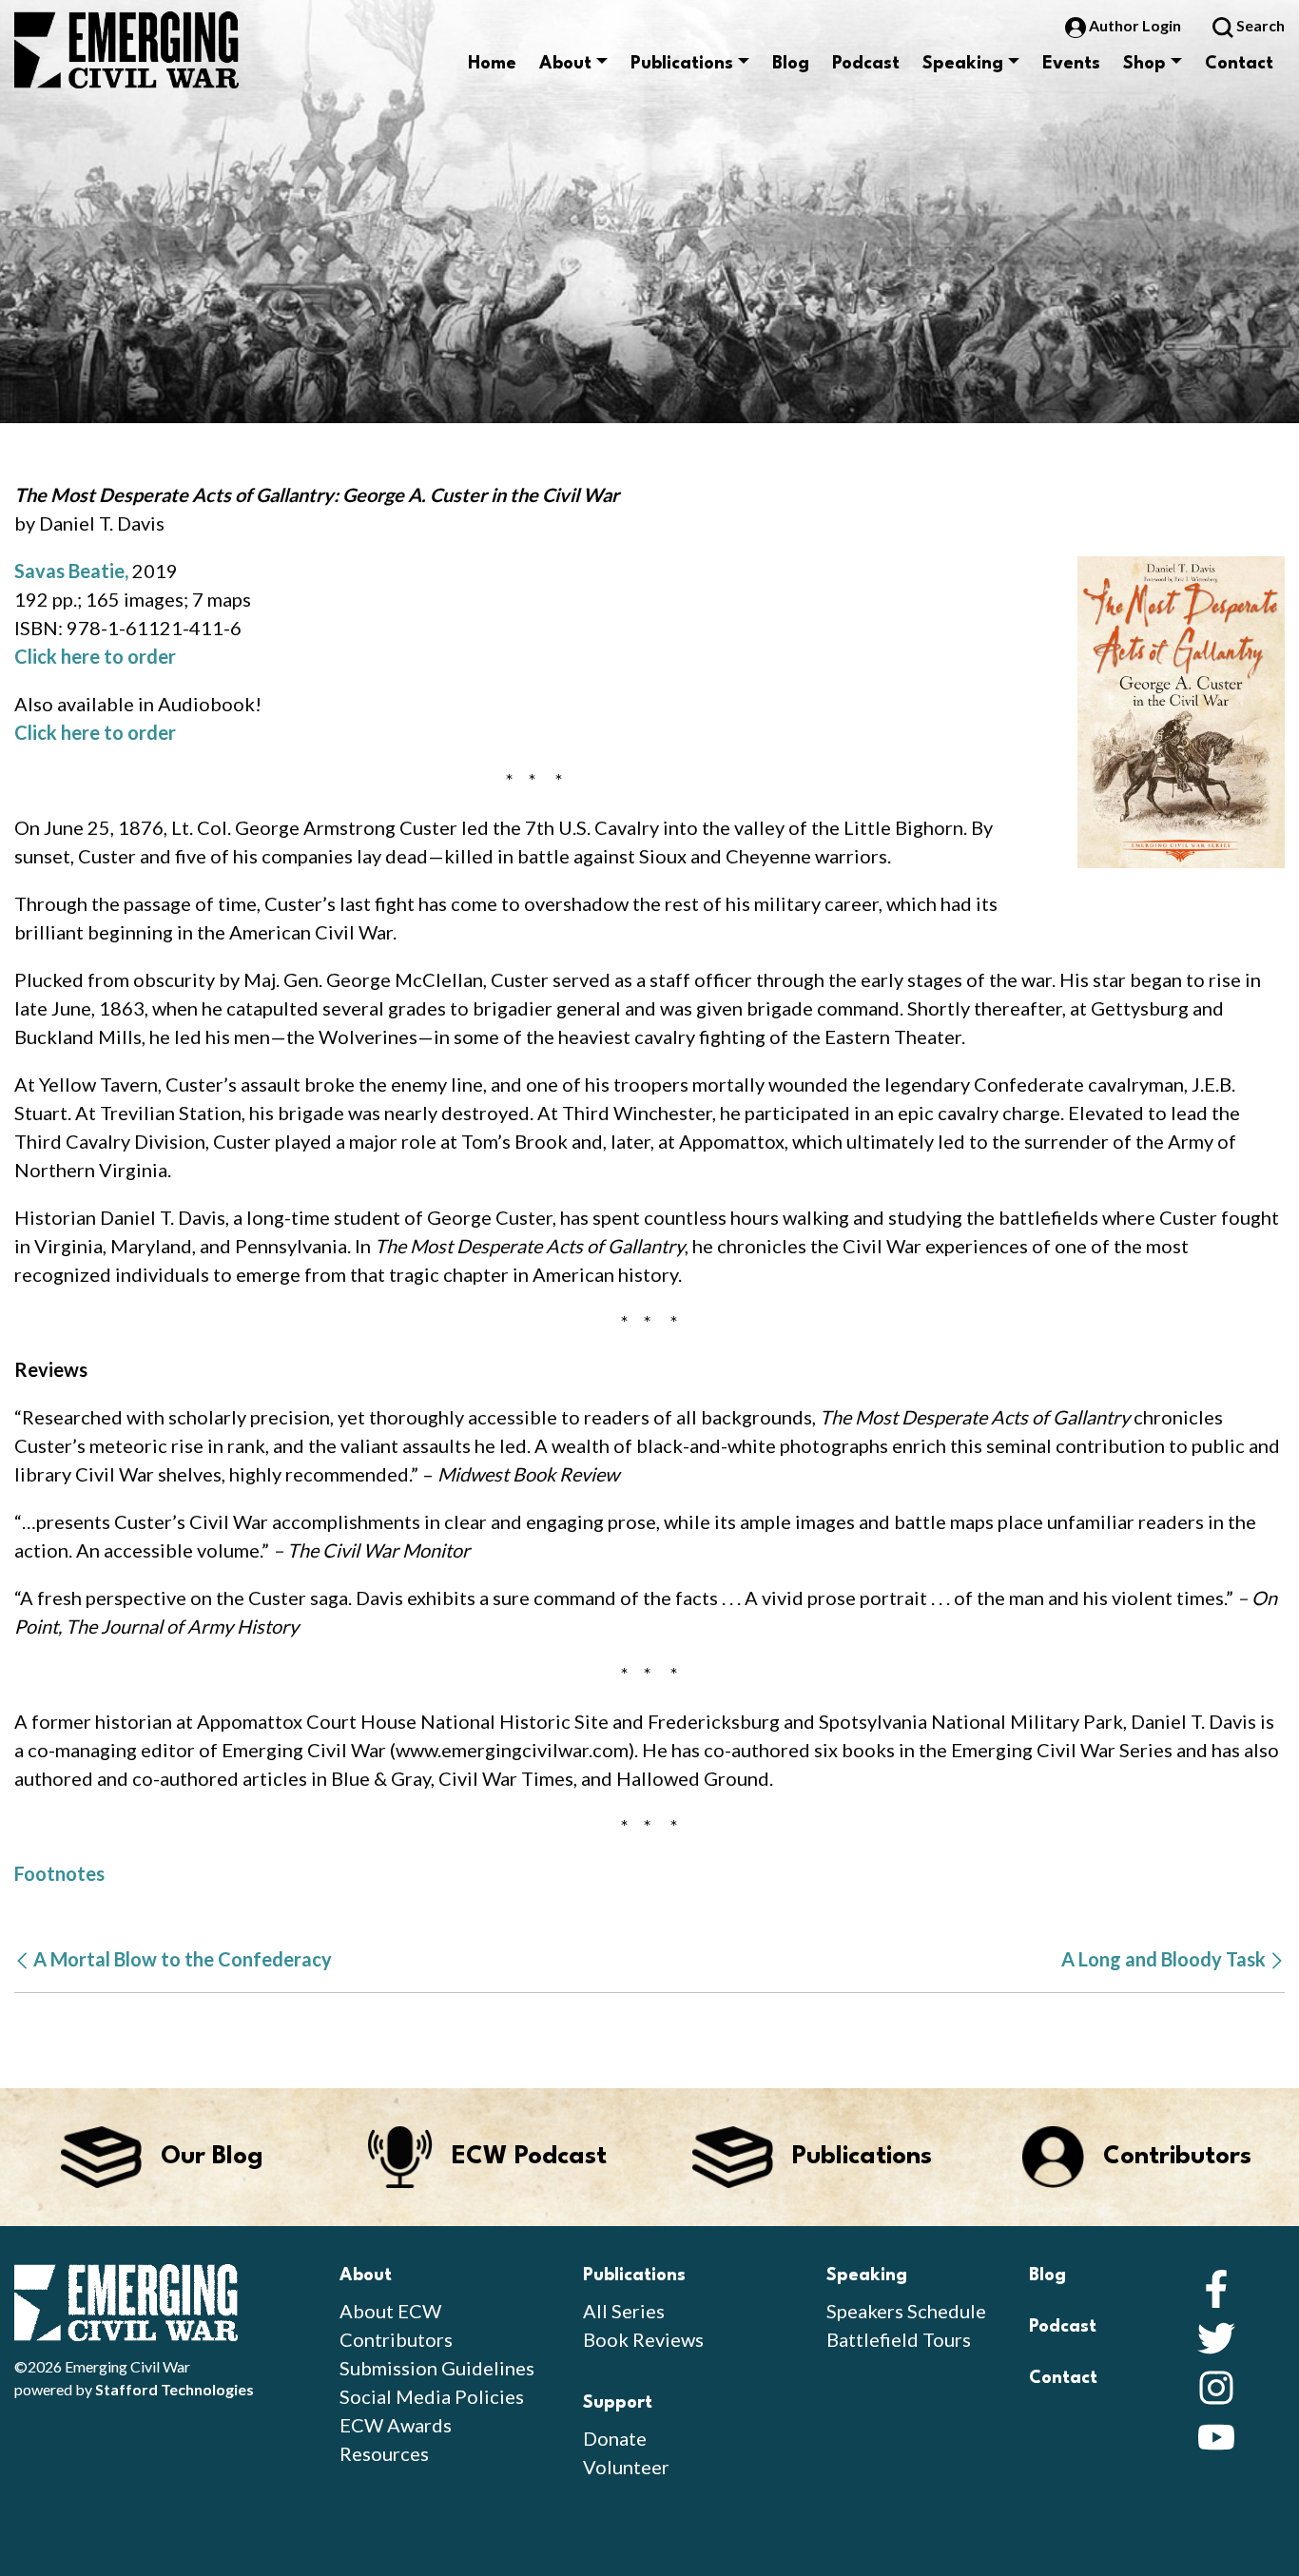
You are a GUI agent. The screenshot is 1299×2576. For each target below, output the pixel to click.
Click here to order (95, 656)
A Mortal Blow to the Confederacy (181, 1959)
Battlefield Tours (899, 2339)
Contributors (396, 2339)
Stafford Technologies (174, 2389)
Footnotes (59, 1873)
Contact (1239, 64)
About (565, 64)
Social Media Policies (432, 2396)
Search (1259, 25)
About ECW (390, 2311)
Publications (682, 64)
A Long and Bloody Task (1165, 1959)
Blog (791, 64)
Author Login (1135, 25)
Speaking (963, 64)
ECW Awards (396, 2425)
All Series (624, 2311)
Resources (384, 2453)
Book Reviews (643, 2339)
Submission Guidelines (437, 2368)
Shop (1144, 64)
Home (492, 64)
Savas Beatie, (71, 571)
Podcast (866, 64)
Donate (615, 2438)
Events (1071, 64)
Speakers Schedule (906, 2311)
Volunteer (626, 2467)
